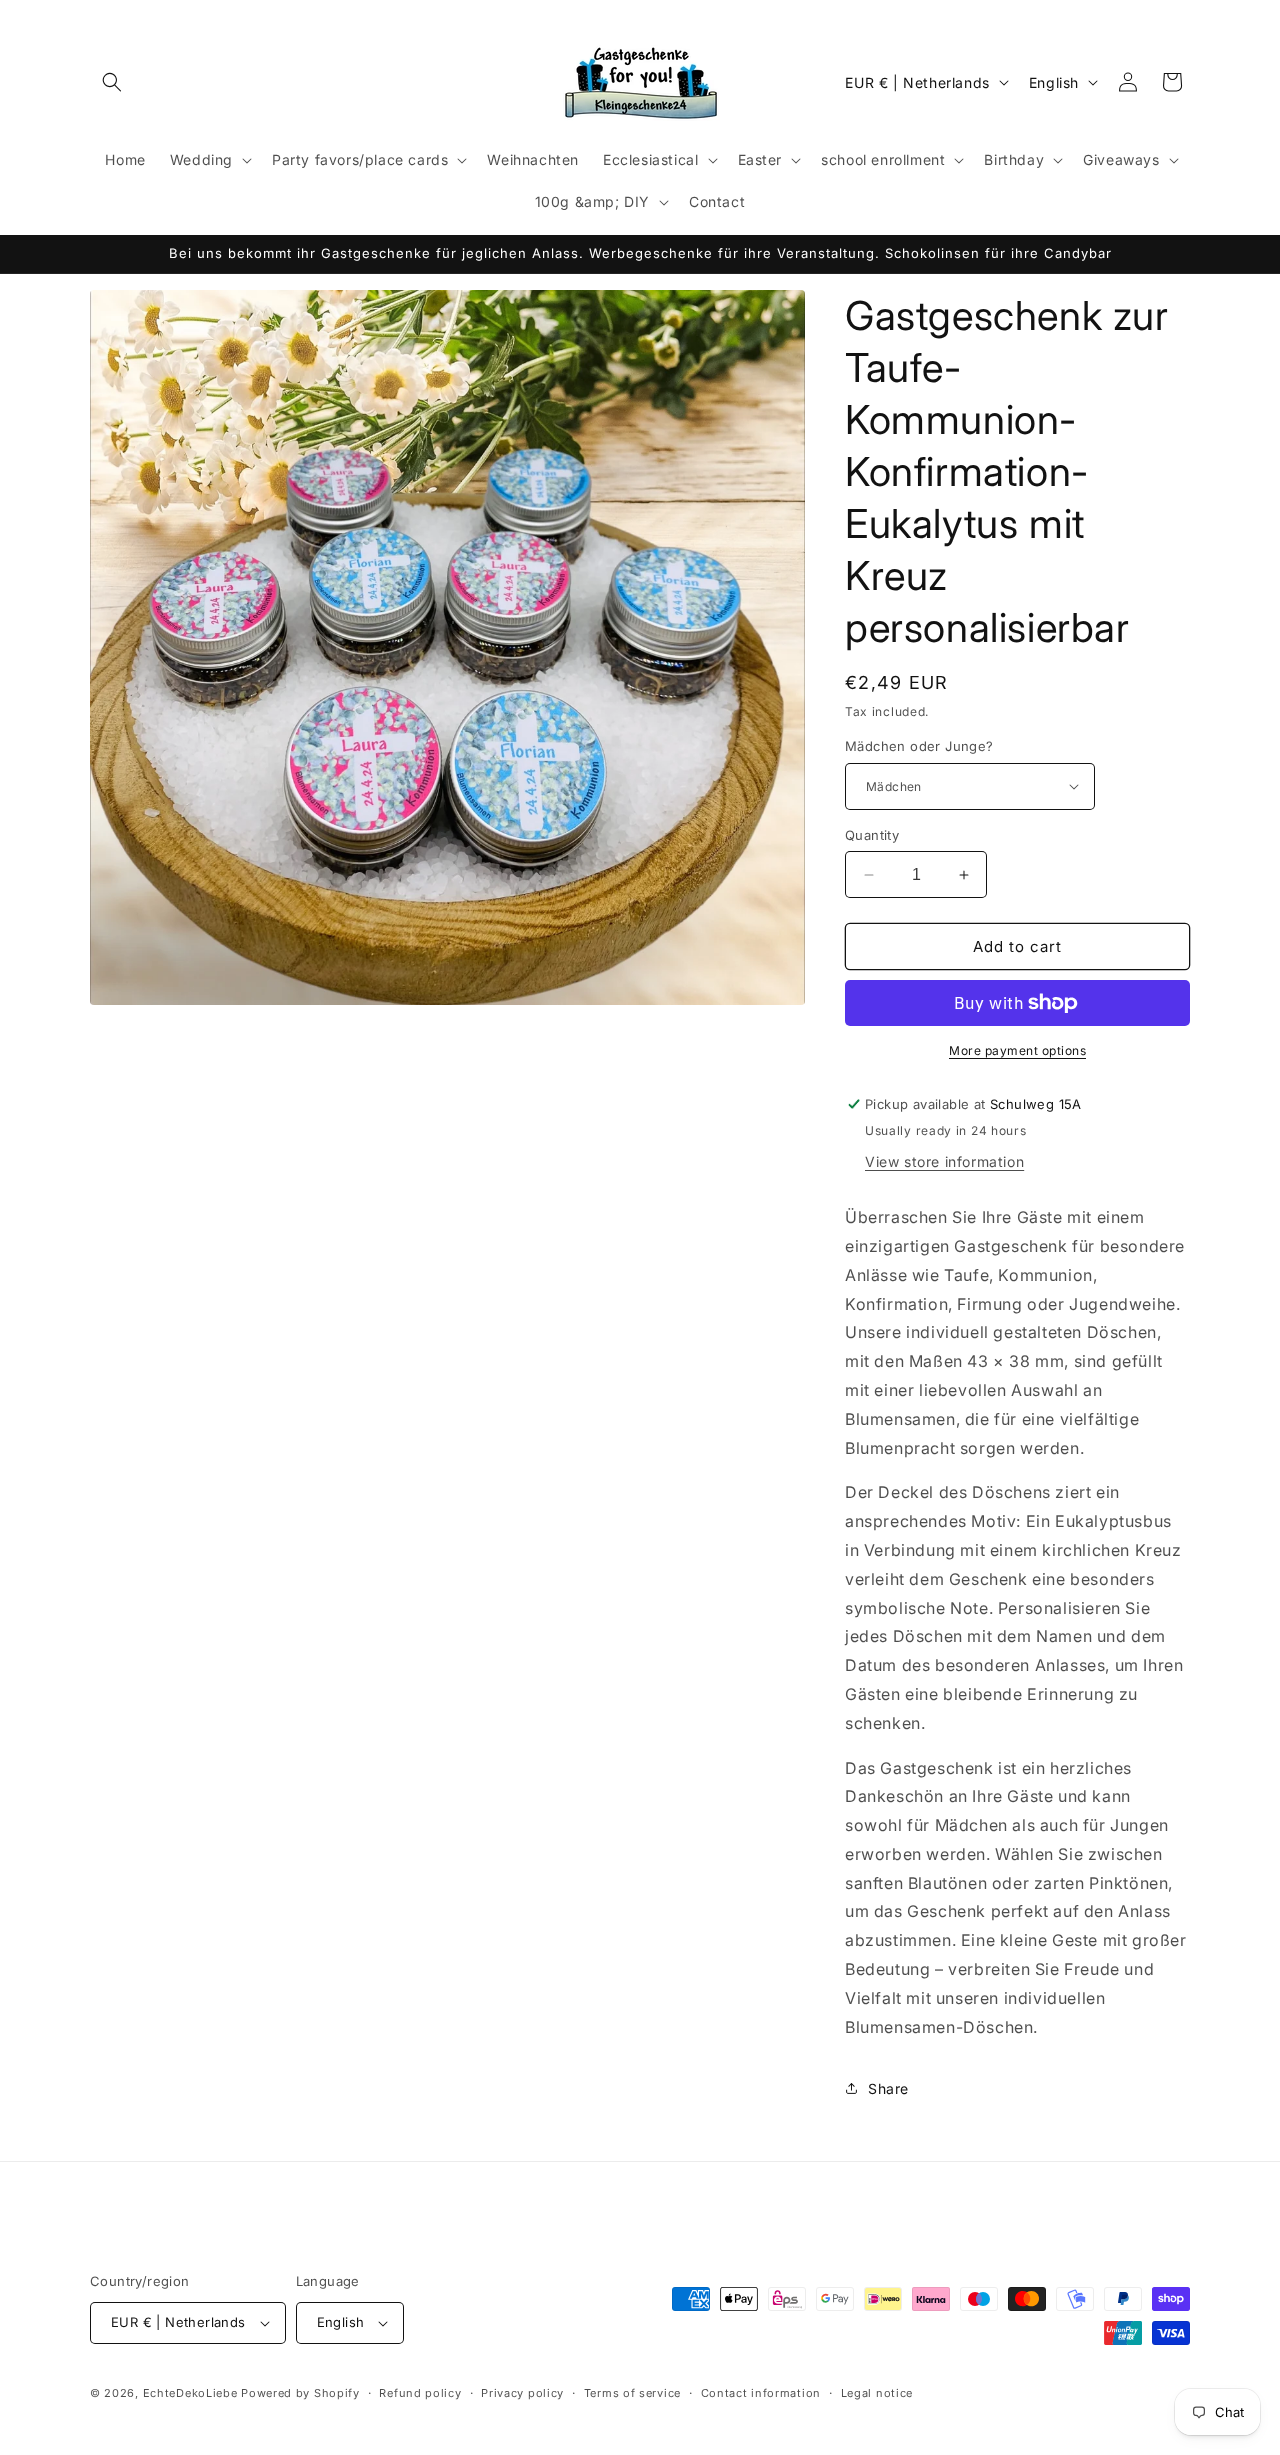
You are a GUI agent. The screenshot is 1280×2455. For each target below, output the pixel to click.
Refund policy (420, 2393)
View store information (944, 1161)
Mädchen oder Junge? (919, 746)
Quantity (872, 835)
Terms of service (632, 2393)
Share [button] (888, 2088)
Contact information (761, 2393)
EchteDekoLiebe (190, 2393)
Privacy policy (522, 2393)
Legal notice (877, 2393)
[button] (112, 82)
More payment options (1017, 1050)
